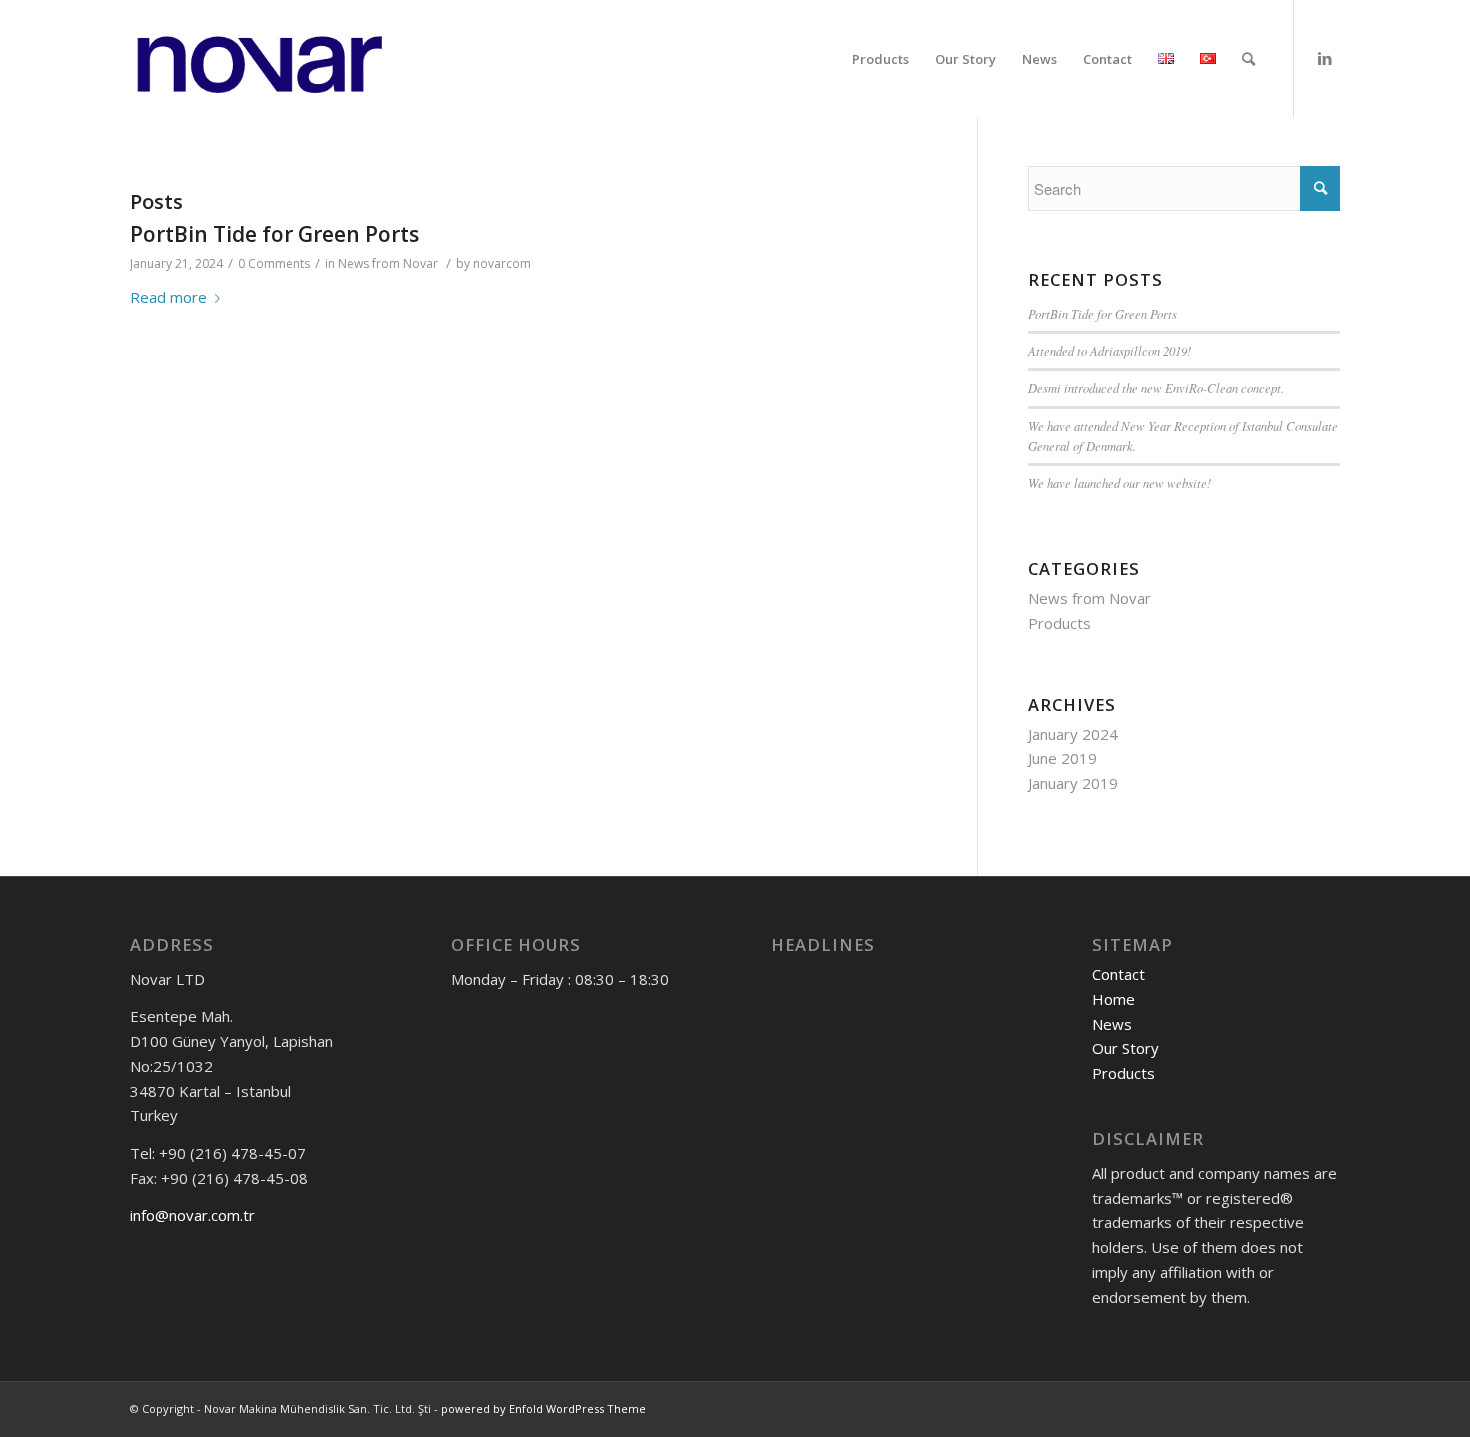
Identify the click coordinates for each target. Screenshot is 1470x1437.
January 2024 (1073, 734)
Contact (1118, 974)
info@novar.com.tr (192, 1215)
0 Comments (274, 263)
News (1112, 1024)
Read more (168, 297)
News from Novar (388, 263)
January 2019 (1073, 783)
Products (1059, 623)
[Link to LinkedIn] (1325, 58)
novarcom (502, 263)
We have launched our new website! (1119, 482)
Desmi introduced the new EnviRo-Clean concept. (1156, 387)
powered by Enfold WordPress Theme (543, 1408)
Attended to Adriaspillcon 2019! (1109, 350)
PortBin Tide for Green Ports (274, 234)
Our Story (1125, 1048)
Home (1113, 999)
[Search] (1248, 59)
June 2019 (1062, 758)
